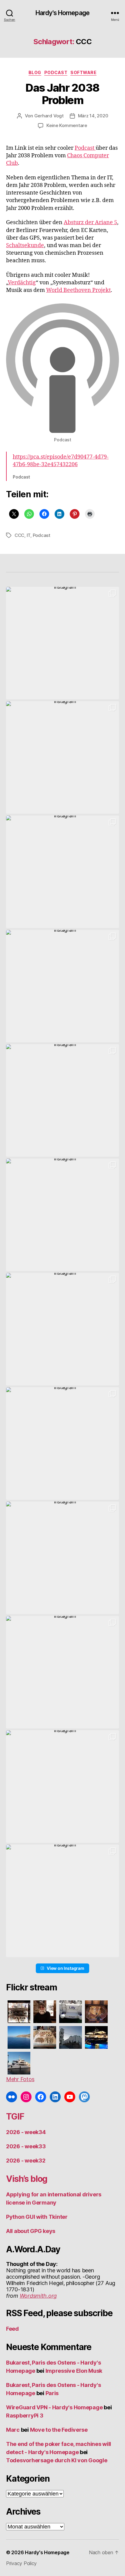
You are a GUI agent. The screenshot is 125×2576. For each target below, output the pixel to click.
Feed (12, 2329)
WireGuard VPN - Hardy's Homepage (54, 2407)
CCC (19, 535)
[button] (62, 643)
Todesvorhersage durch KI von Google (57, 2460)
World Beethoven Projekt (78, 290)
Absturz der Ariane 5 (90, 222)
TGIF (15, 2117)
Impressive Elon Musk (74, 2371)
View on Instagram (65, 1968)
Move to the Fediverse (59, 2430)
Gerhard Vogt (49, 116)
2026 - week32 (26, 2161)
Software (83, 72)
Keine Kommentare (67, 125)
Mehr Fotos (20, 2079)
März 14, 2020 (93, 116)
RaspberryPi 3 (25, 2416)
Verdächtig (22, 283)
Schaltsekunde (25, 245)
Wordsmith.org (38, 2296)
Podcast (56, 72)
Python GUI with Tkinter (37, 2217)
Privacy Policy (21, 2563)
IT (29, 535)
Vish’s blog (27, 2179)
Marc (13, 2430)
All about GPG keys (31, 2231)
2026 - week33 (26, 2146)
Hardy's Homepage (62, 13)
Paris (52, 2393)
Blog (35, 72)
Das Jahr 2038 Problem (62, 94)
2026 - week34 (26, 2132)
